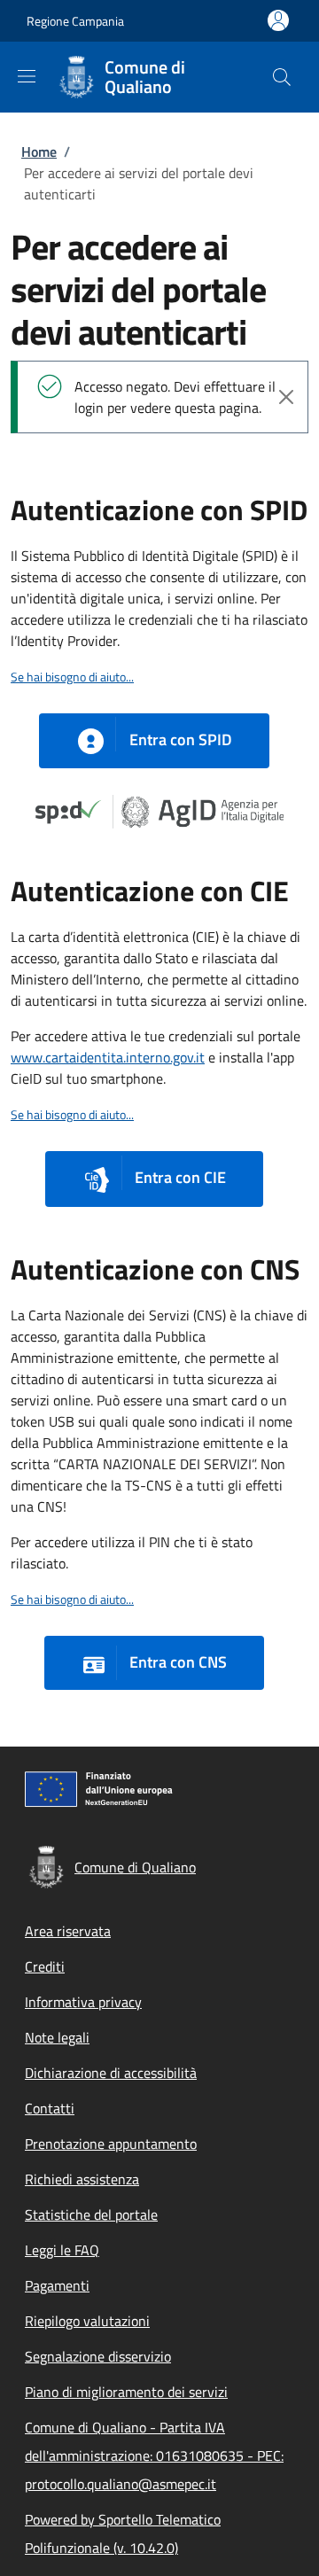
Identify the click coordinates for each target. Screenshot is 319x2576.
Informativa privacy (83, 2002)
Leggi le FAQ (62, 2250)
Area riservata (68, 1931)
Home (39, 152)
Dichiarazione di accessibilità (111, 2073)
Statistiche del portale (91, 2214)
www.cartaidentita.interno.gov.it (108, 1057)
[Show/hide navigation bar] (27, 76)
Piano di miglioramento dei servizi (126, 2392)
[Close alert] (286, 397)
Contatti (50, 2108)
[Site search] (282, 77)
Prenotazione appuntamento (111, 2144)
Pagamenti (57, 2285)
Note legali (57, 2037)
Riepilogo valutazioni (87, 2321)
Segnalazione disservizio (98, 2356)
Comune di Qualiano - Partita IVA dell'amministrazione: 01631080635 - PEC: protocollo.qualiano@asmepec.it (154, 2455)
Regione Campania (75, 21)
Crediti (45, 1966)
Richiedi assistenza (82, 2179)
